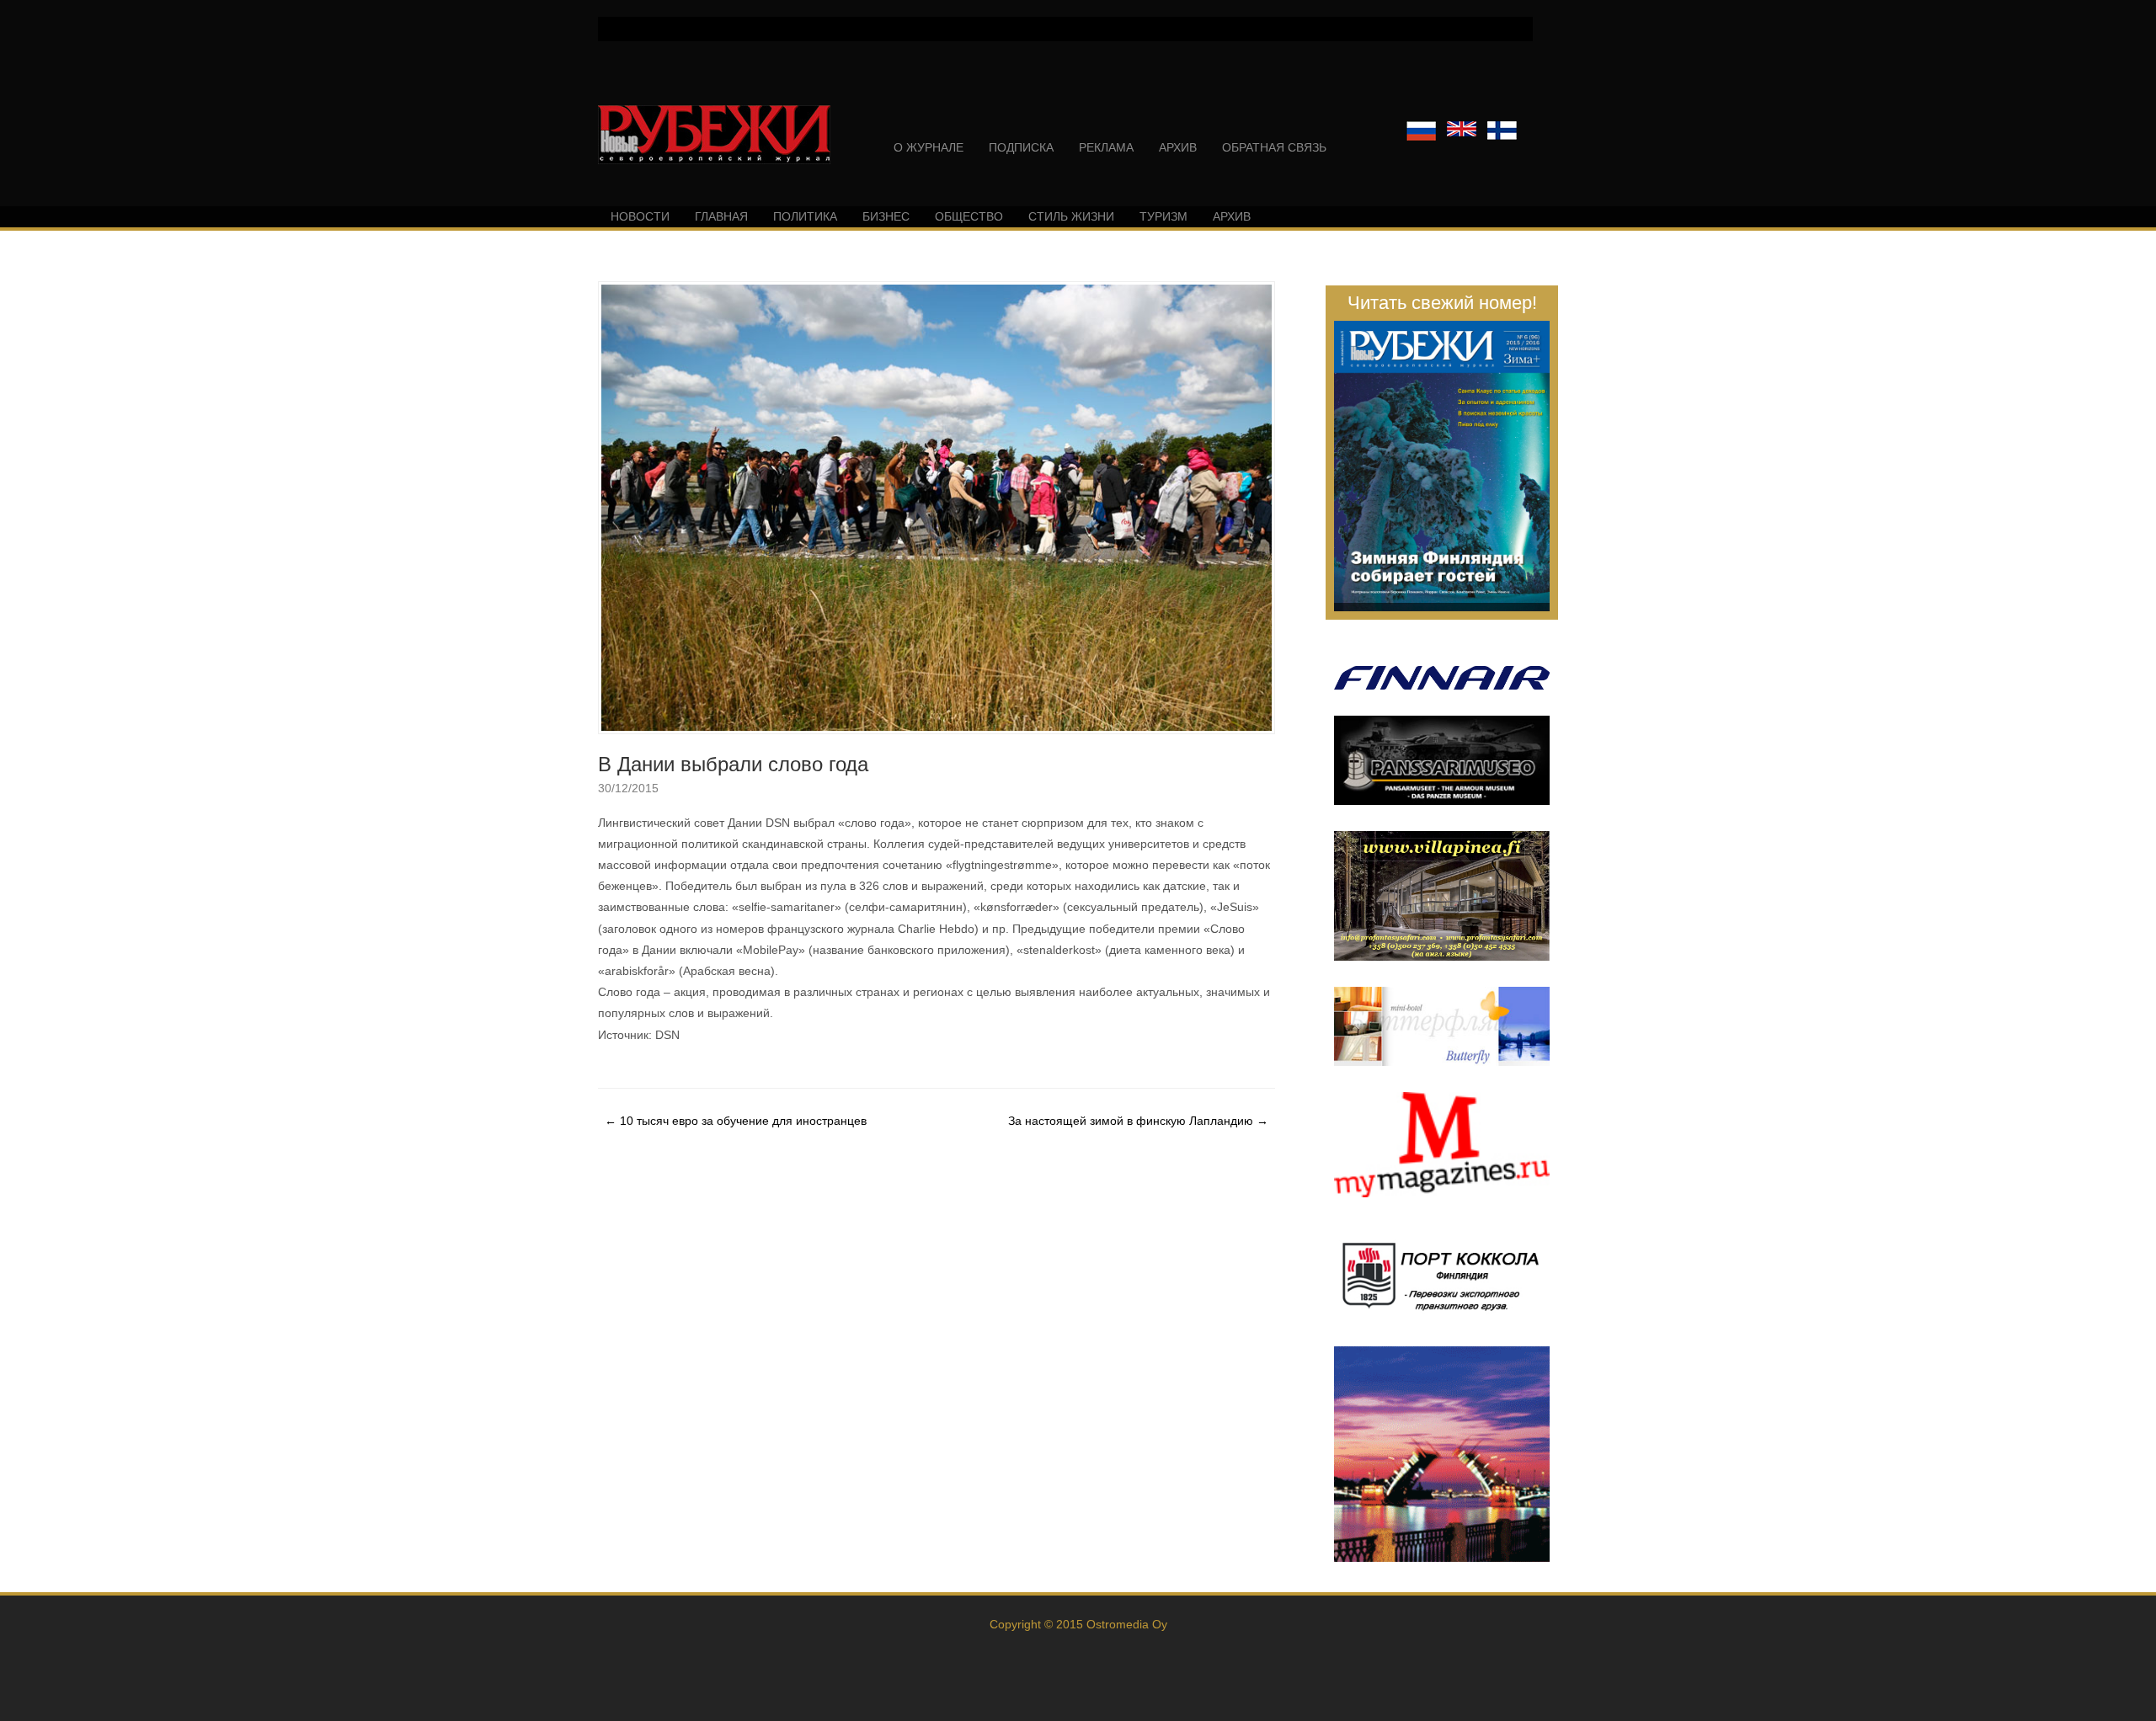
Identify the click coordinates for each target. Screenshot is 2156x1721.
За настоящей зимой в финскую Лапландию (1138, 1121)
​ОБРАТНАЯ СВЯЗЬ (1274, 147)
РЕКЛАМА (1106, 147)
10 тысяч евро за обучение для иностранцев (736, 1121)
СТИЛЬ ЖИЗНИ (1071, 216)
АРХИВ (1178, 147)
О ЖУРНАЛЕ (929, 147)
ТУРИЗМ (1163, 216)
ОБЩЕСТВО (969, 216)
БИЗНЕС (886, 216)
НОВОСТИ (640, 216)
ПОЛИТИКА (805, 216)
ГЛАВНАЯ (721, 216)
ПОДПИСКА (1021, 147)
